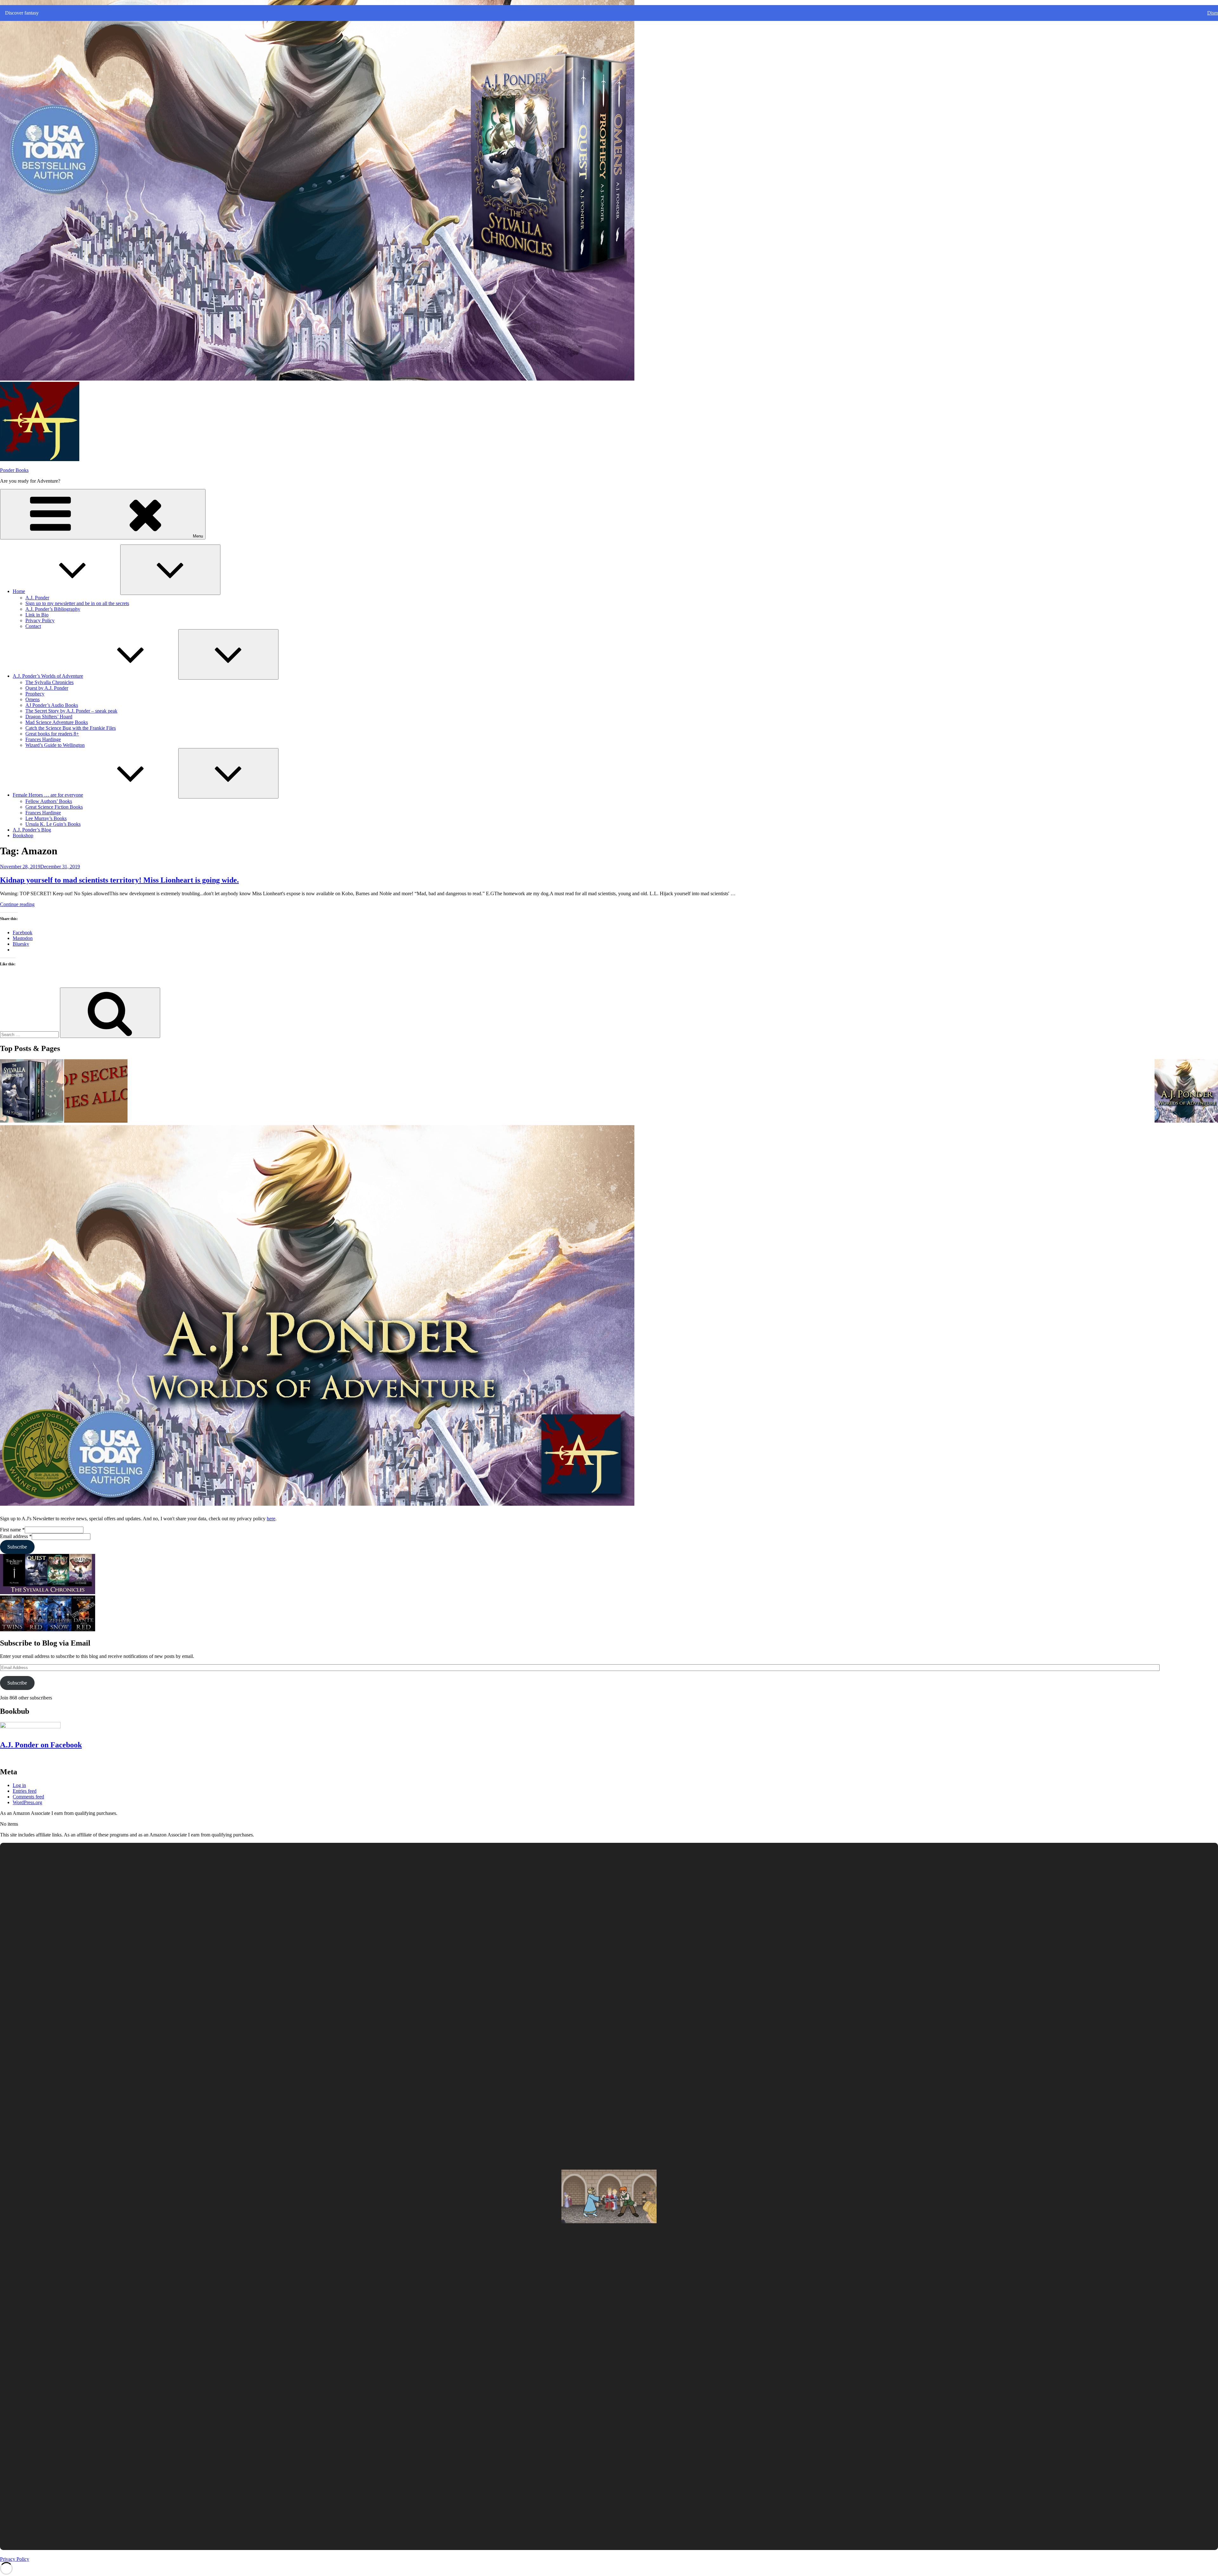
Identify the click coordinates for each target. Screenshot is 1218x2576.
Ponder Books (14, 470)
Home (19, 591)
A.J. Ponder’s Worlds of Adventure (48, 676)
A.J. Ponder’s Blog (32, 830)
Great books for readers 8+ (52, 734)
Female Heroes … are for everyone (48, 795)
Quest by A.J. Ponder (47, 688)
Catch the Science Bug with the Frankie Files (71, 728)
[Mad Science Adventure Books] (96, 1092)
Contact (33, 626)
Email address (16, 1536)
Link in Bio (37, 615)
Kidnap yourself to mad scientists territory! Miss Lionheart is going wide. (119, 880)
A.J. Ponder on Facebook (41, 1745)
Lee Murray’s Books (46, 818)
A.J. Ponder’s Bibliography (53, 609)
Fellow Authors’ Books (49, 801)
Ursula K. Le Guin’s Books (53, 824)
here (271, 1519)
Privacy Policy (40, 620)
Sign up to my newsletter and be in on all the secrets (77, 603)
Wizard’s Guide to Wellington (55, 745)
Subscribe (17, 1547)
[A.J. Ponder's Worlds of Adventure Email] (1186, 1092)
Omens (33, 699)
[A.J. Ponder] (32, 1092)
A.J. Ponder (37, 598)
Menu (198, 536)
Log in (19, 1785)
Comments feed (28, 1797)
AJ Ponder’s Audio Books (52, 705)
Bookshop (23, 835)
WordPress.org (27, 1802)
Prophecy (35, 694)
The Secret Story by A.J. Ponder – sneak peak (71, 711)
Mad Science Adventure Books (57, 722)
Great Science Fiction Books (54, 807)
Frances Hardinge (43, 739)
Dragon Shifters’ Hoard (49, 717)
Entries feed (25, 1791)
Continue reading (17, 904)
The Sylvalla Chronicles (49, 682)
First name (12, 1530)
